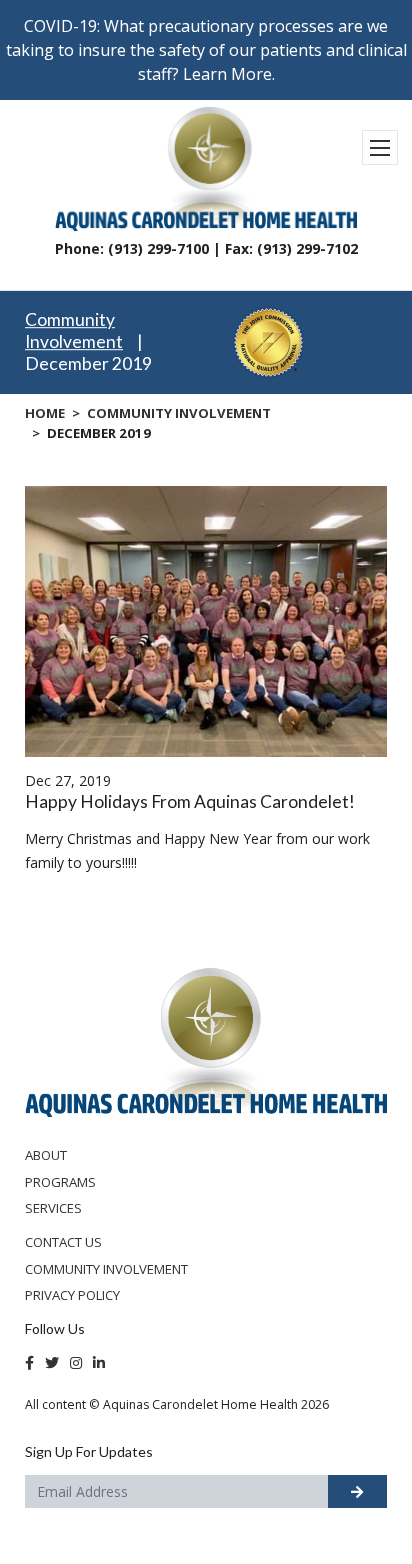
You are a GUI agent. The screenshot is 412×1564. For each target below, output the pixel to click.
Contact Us (63, 1242)
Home (45, 413)
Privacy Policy (72, 1295)
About (46, 1155)
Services (53, 1208)
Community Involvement (74, 331)
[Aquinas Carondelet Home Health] (206, 1040)
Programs (60, 1182)
